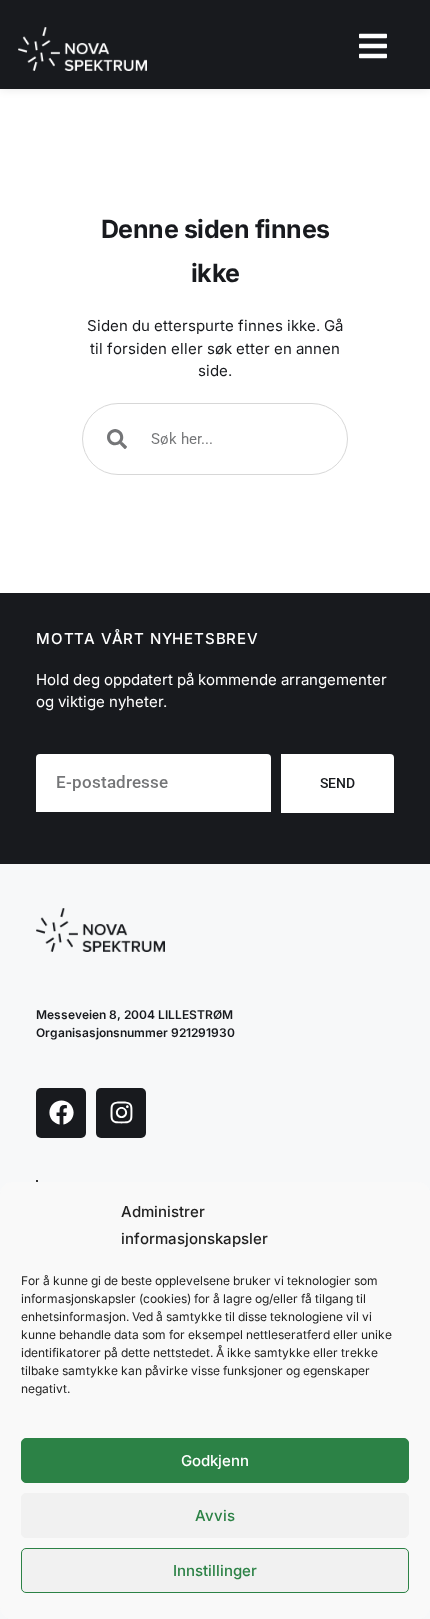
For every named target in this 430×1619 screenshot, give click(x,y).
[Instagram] (121, 1113)
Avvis (215, 1515)
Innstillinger (215, 1570)
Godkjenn (215, 1460)
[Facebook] (61, 1113)
